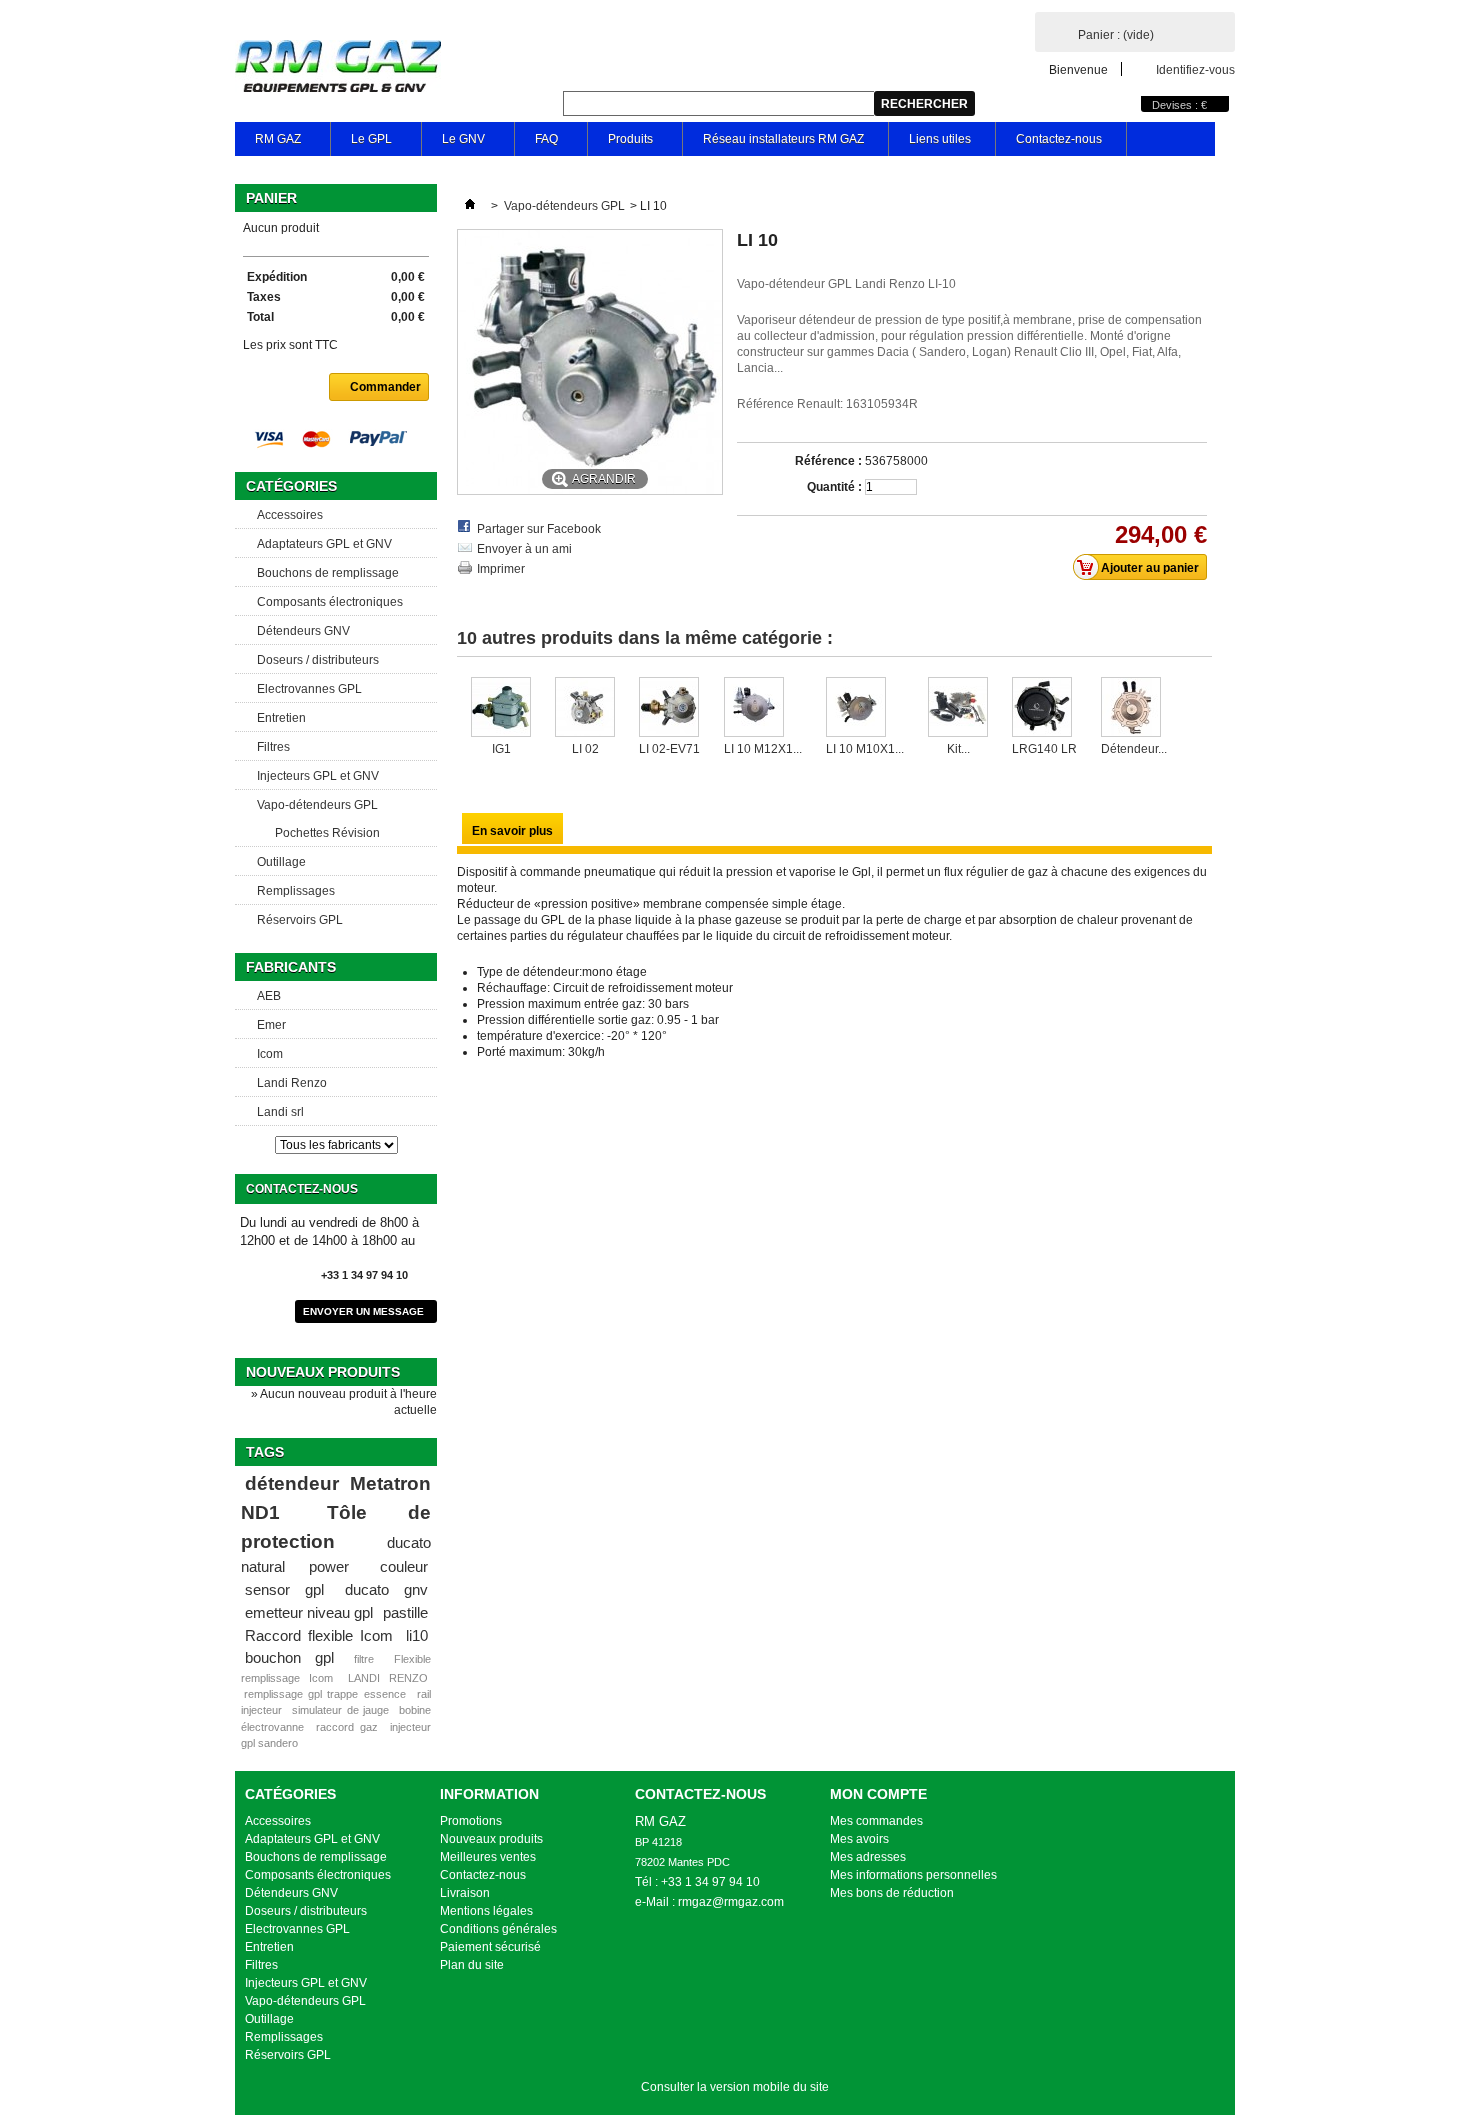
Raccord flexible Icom (319, 1635)
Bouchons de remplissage (328, 573)
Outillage (281, 862)
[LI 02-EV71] (669, 709)
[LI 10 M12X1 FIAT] (763, 709)
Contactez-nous (1059, 139)
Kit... (958, 749)
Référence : (828, 461)
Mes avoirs (859, 1839)
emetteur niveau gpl (309, 1612)
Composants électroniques (330, 602)
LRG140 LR (1044, 749)
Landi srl (280, 1112)
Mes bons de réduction (892, 1893)
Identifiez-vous (1195, 69)
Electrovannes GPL (309, 689)
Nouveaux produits (323, 1372)
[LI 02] (585, 709)
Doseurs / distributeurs (318, 660)
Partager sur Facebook (539, 529)
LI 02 (585, 749)
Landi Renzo (292, 1083)
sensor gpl (284, 1589)
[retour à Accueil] (470, 206)
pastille (405, 1612)
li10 (417, 1635)
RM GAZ (268, 144)
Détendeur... (1134, 749)
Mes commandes (876, 1821)
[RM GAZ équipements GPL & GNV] (338, 68)
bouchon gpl (290, 1657)
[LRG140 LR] (1044, 709)
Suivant (1195, 716)
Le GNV (453, 144)
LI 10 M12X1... (763, 749)
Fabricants (291, 967)
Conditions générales (498, 1929)
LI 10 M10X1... (865, 749)
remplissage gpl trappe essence (325, 1694)
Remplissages (296, 891)
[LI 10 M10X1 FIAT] (865, 709)
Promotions (471, 1821)
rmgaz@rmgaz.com (731, 1902)
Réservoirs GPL (300, 920)
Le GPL (361, 144)
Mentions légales (486, 1911)
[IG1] (501, 709)
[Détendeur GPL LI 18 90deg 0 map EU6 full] (1134, 709)
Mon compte (878, 1794)
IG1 (501, 749)
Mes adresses (868, 1857)
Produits (620, 144)
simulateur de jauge (340, 1710)
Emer (271, 1025)
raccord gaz (347, 1727)
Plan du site (472, 1965)
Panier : (1116, 35)
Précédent (461, 716)
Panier (271, 198)
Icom (270, 1054)
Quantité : (834, 487)
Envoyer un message (363, 1311)
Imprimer (501, 569)
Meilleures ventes (488, 1857)
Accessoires (290, 515)
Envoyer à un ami (524, 549)
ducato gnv (386, 1589)
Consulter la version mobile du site (735, 2087)
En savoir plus (512, 831)
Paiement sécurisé (490, 1947)
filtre (364, 1659)
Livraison (465, 1893)
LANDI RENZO (388, 1678)
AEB (269, 996)
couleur (404, 1566)
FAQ (536, 144)
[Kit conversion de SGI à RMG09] (958, 709)
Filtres (273, 747)
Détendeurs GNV (303, 631)
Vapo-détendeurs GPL (317, 805)
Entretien (281, 718)
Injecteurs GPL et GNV (318, 776)
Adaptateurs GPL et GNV (324, 544)
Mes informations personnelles (913, 1875)
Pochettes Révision (327, 833)
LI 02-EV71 (669, 749)
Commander (385, 387)
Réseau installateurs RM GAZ (783, 139)
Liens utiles (940, 139)
